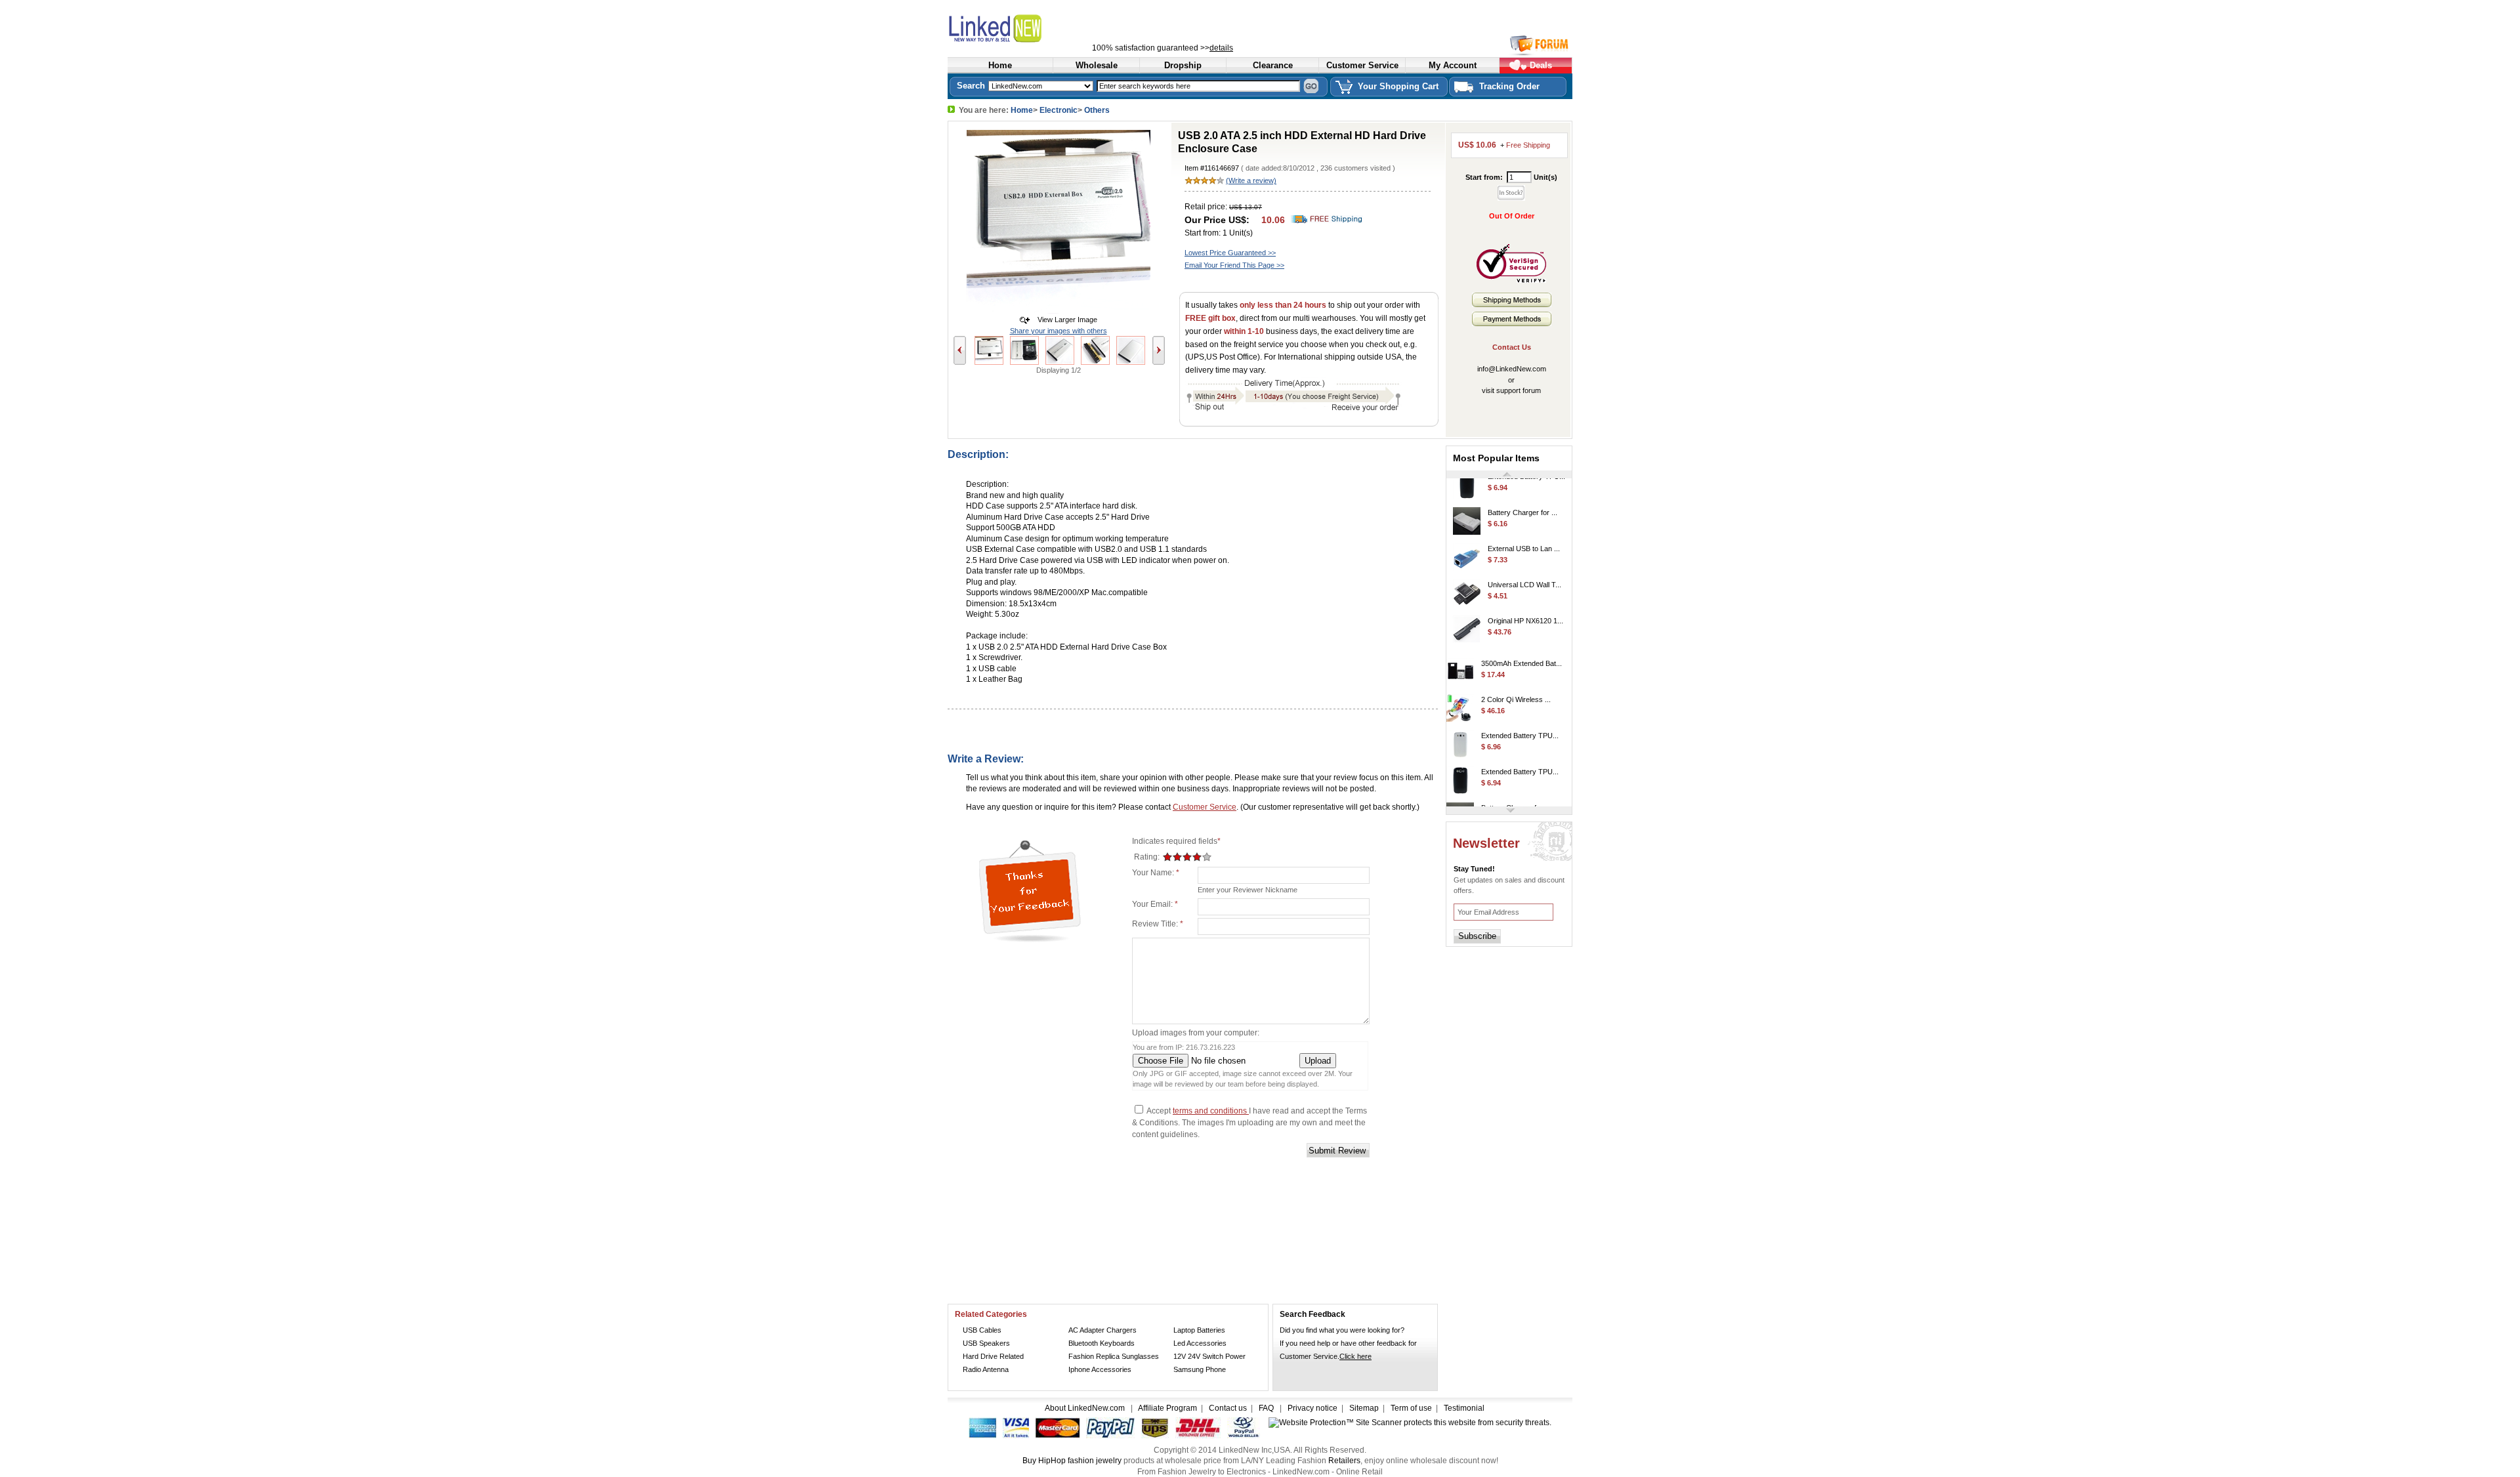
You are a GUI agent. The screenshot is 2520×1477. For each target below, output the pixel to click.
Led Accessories (1200, 1343)
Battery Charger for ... (1522, 497)
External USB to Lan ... (1524, 533)
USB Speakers (986, 1343)
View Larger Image (1064, 320)
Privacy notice (1312, 1408)
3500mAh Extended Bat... (1522, 648)
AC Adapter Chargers (1102, 1330)
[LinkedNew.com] (1026, 27)
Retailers (1344, 1461)
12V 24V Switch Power (1209, 1356)
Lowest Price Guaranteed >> (1230, 253)
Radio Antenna (986, 1369)
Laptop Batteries (1199, 1330)
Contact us (1228, 1408)
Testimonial (1464, 1408)
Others (1097, 110)
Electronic (1059, 110)
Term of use (1411, 1408)
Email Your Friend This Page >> (1234, 265)
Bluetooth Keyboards (1102, 1343)
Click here (1355, 1356)
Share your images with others (1059, 331)
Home (1022, 110)
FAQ (1266, 1408)
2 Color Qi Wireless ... (1516, 684)
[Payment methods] (1512, 323)
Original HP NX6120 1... (1525, 605)
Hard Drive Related (993, 1356)
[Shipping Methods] (1512, 304)
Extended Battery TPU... (1520, 720)
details (1221, 48)
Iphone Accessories (1100, 1369)
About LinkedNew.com (1086, 1408)
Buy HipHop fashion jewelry (1072, 1461)
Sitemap (1364, 1408)
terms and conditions (1211, 1111)
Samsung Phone (1200, 1369)
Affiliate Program (1167, 1408)
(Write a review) (1251, 180)
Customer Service (1205, 807)
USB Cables (982, 1330)
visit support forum (1511, 390)
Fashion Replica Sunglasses (1114, 1356)
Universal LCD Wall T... (1524, 569)
